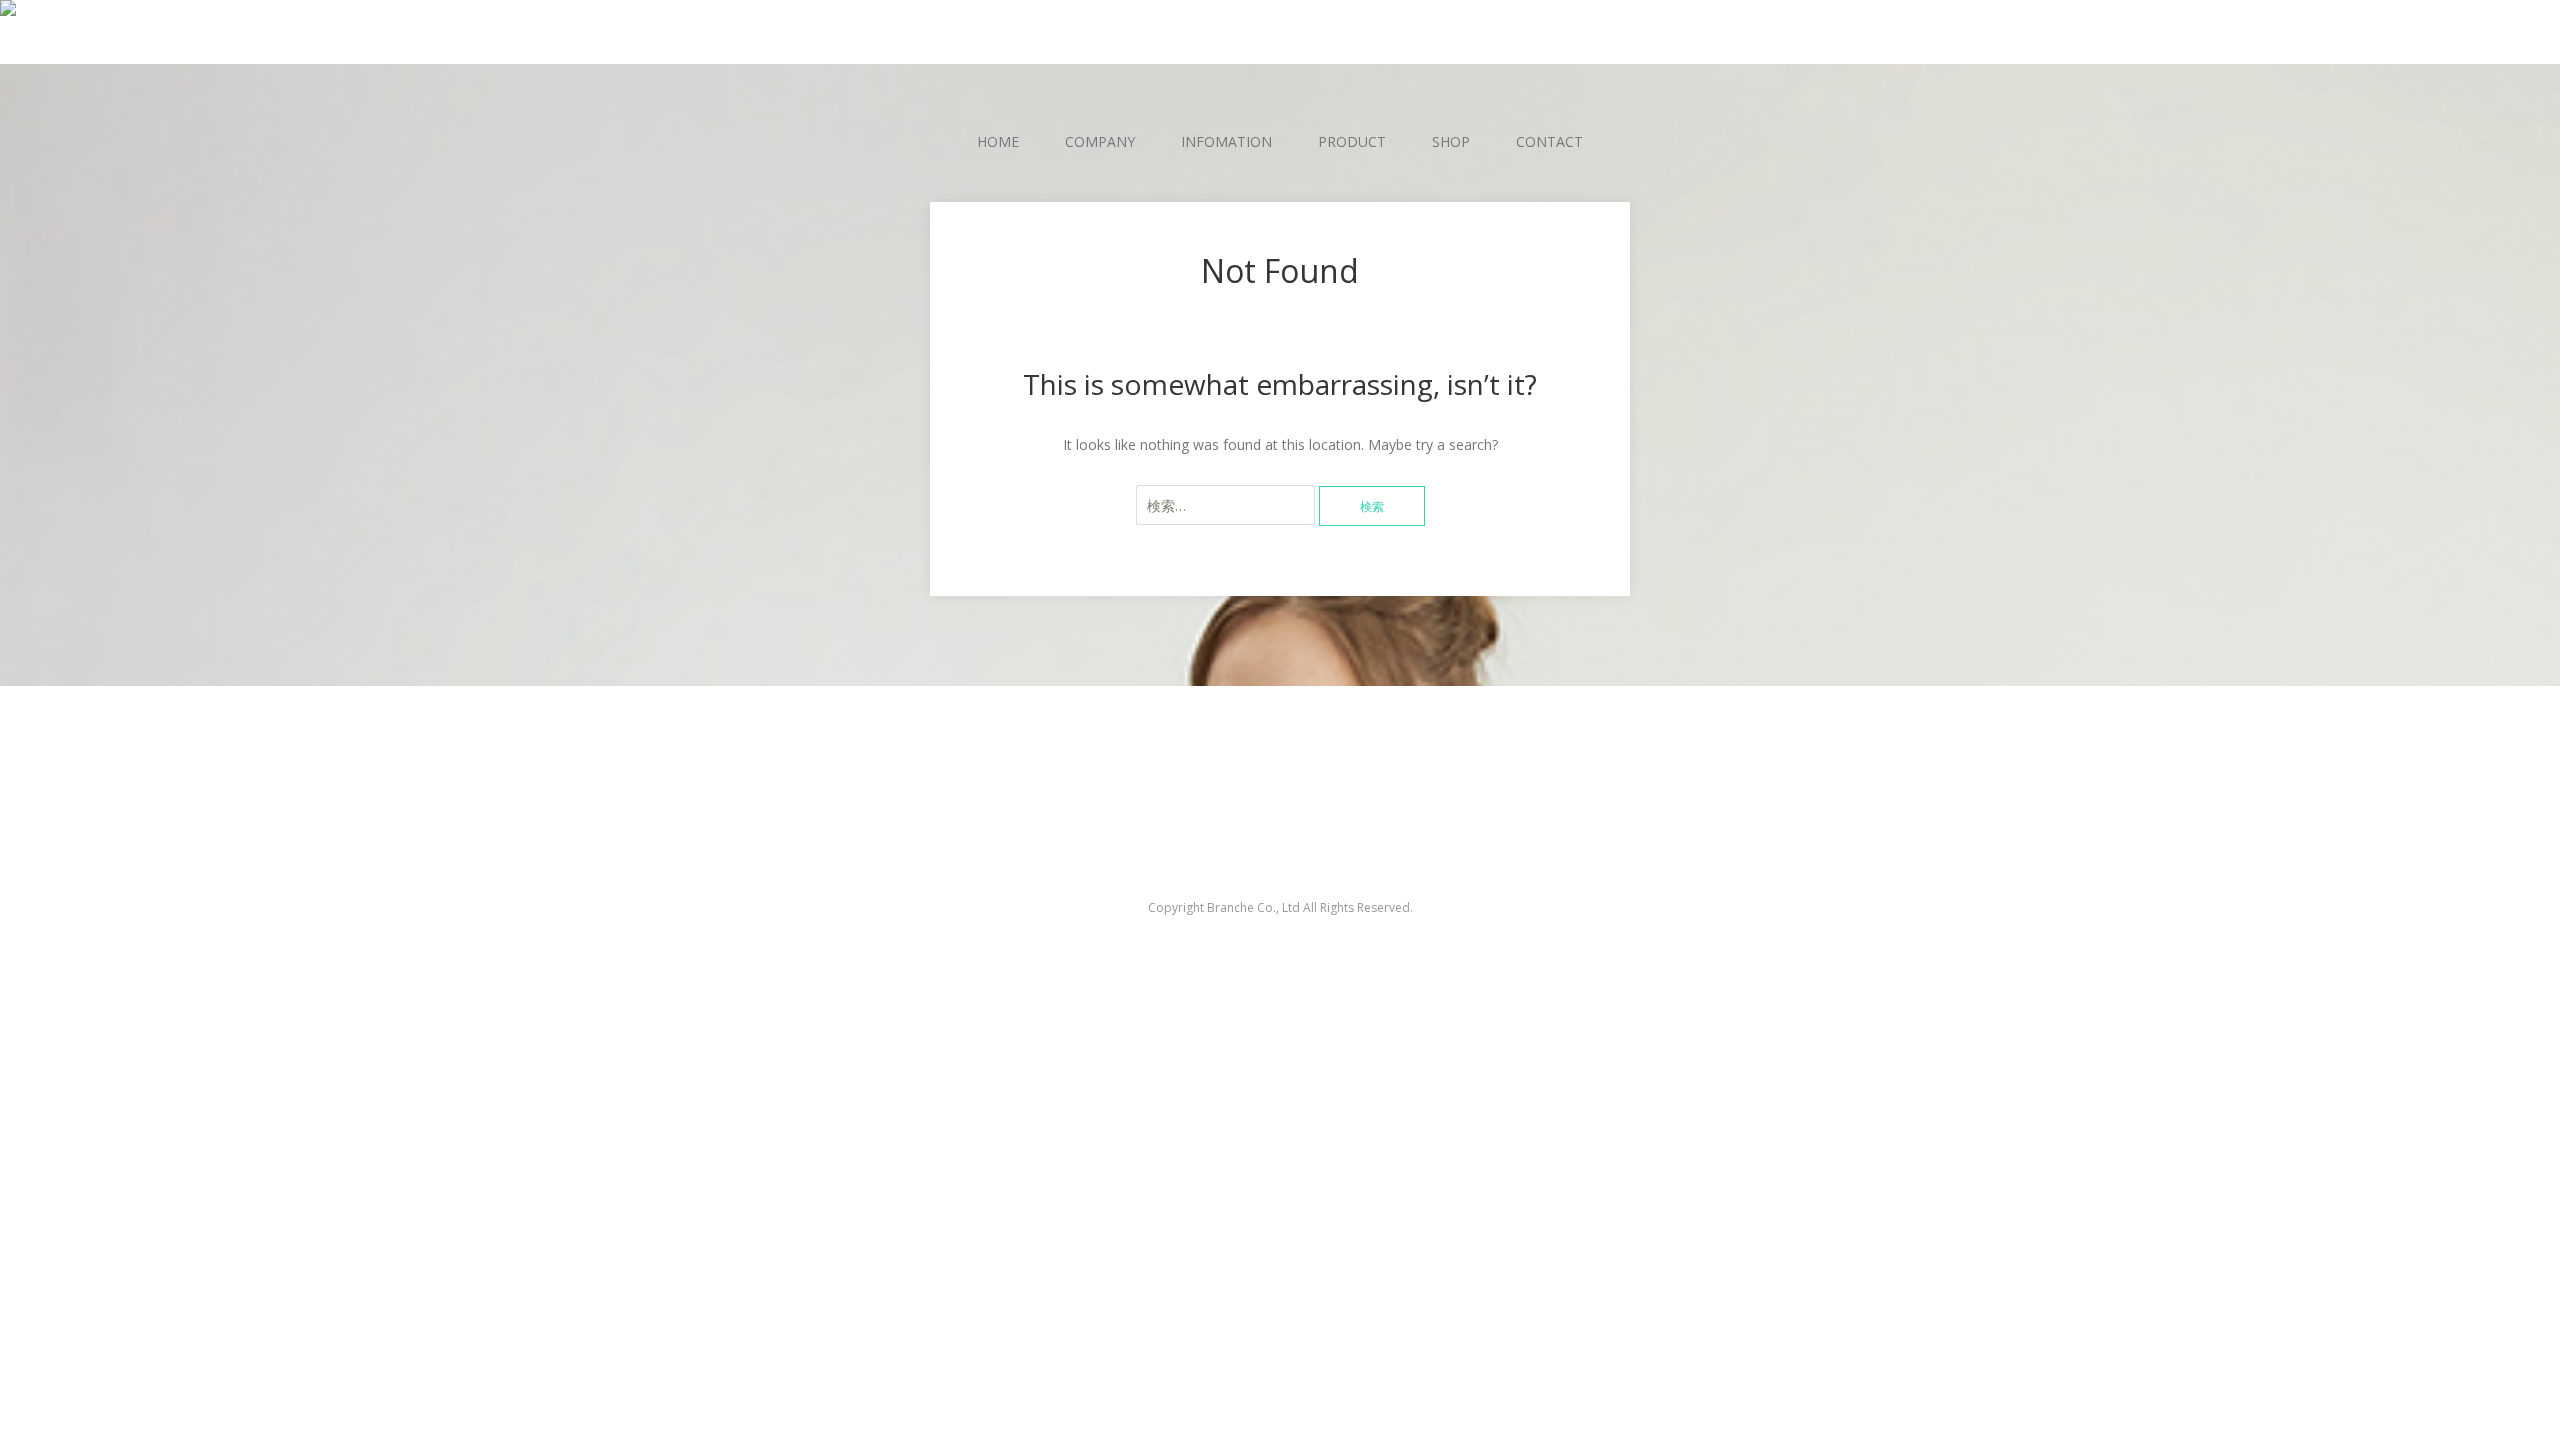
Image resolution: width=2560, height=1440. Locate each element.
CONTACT (1549, 141)
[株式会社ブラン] (1280, 12)
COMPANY (1100, 141)
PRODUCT (1352, 141)
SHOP (1451, 141)
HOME (998, 141)
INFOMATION (1226, 141)
